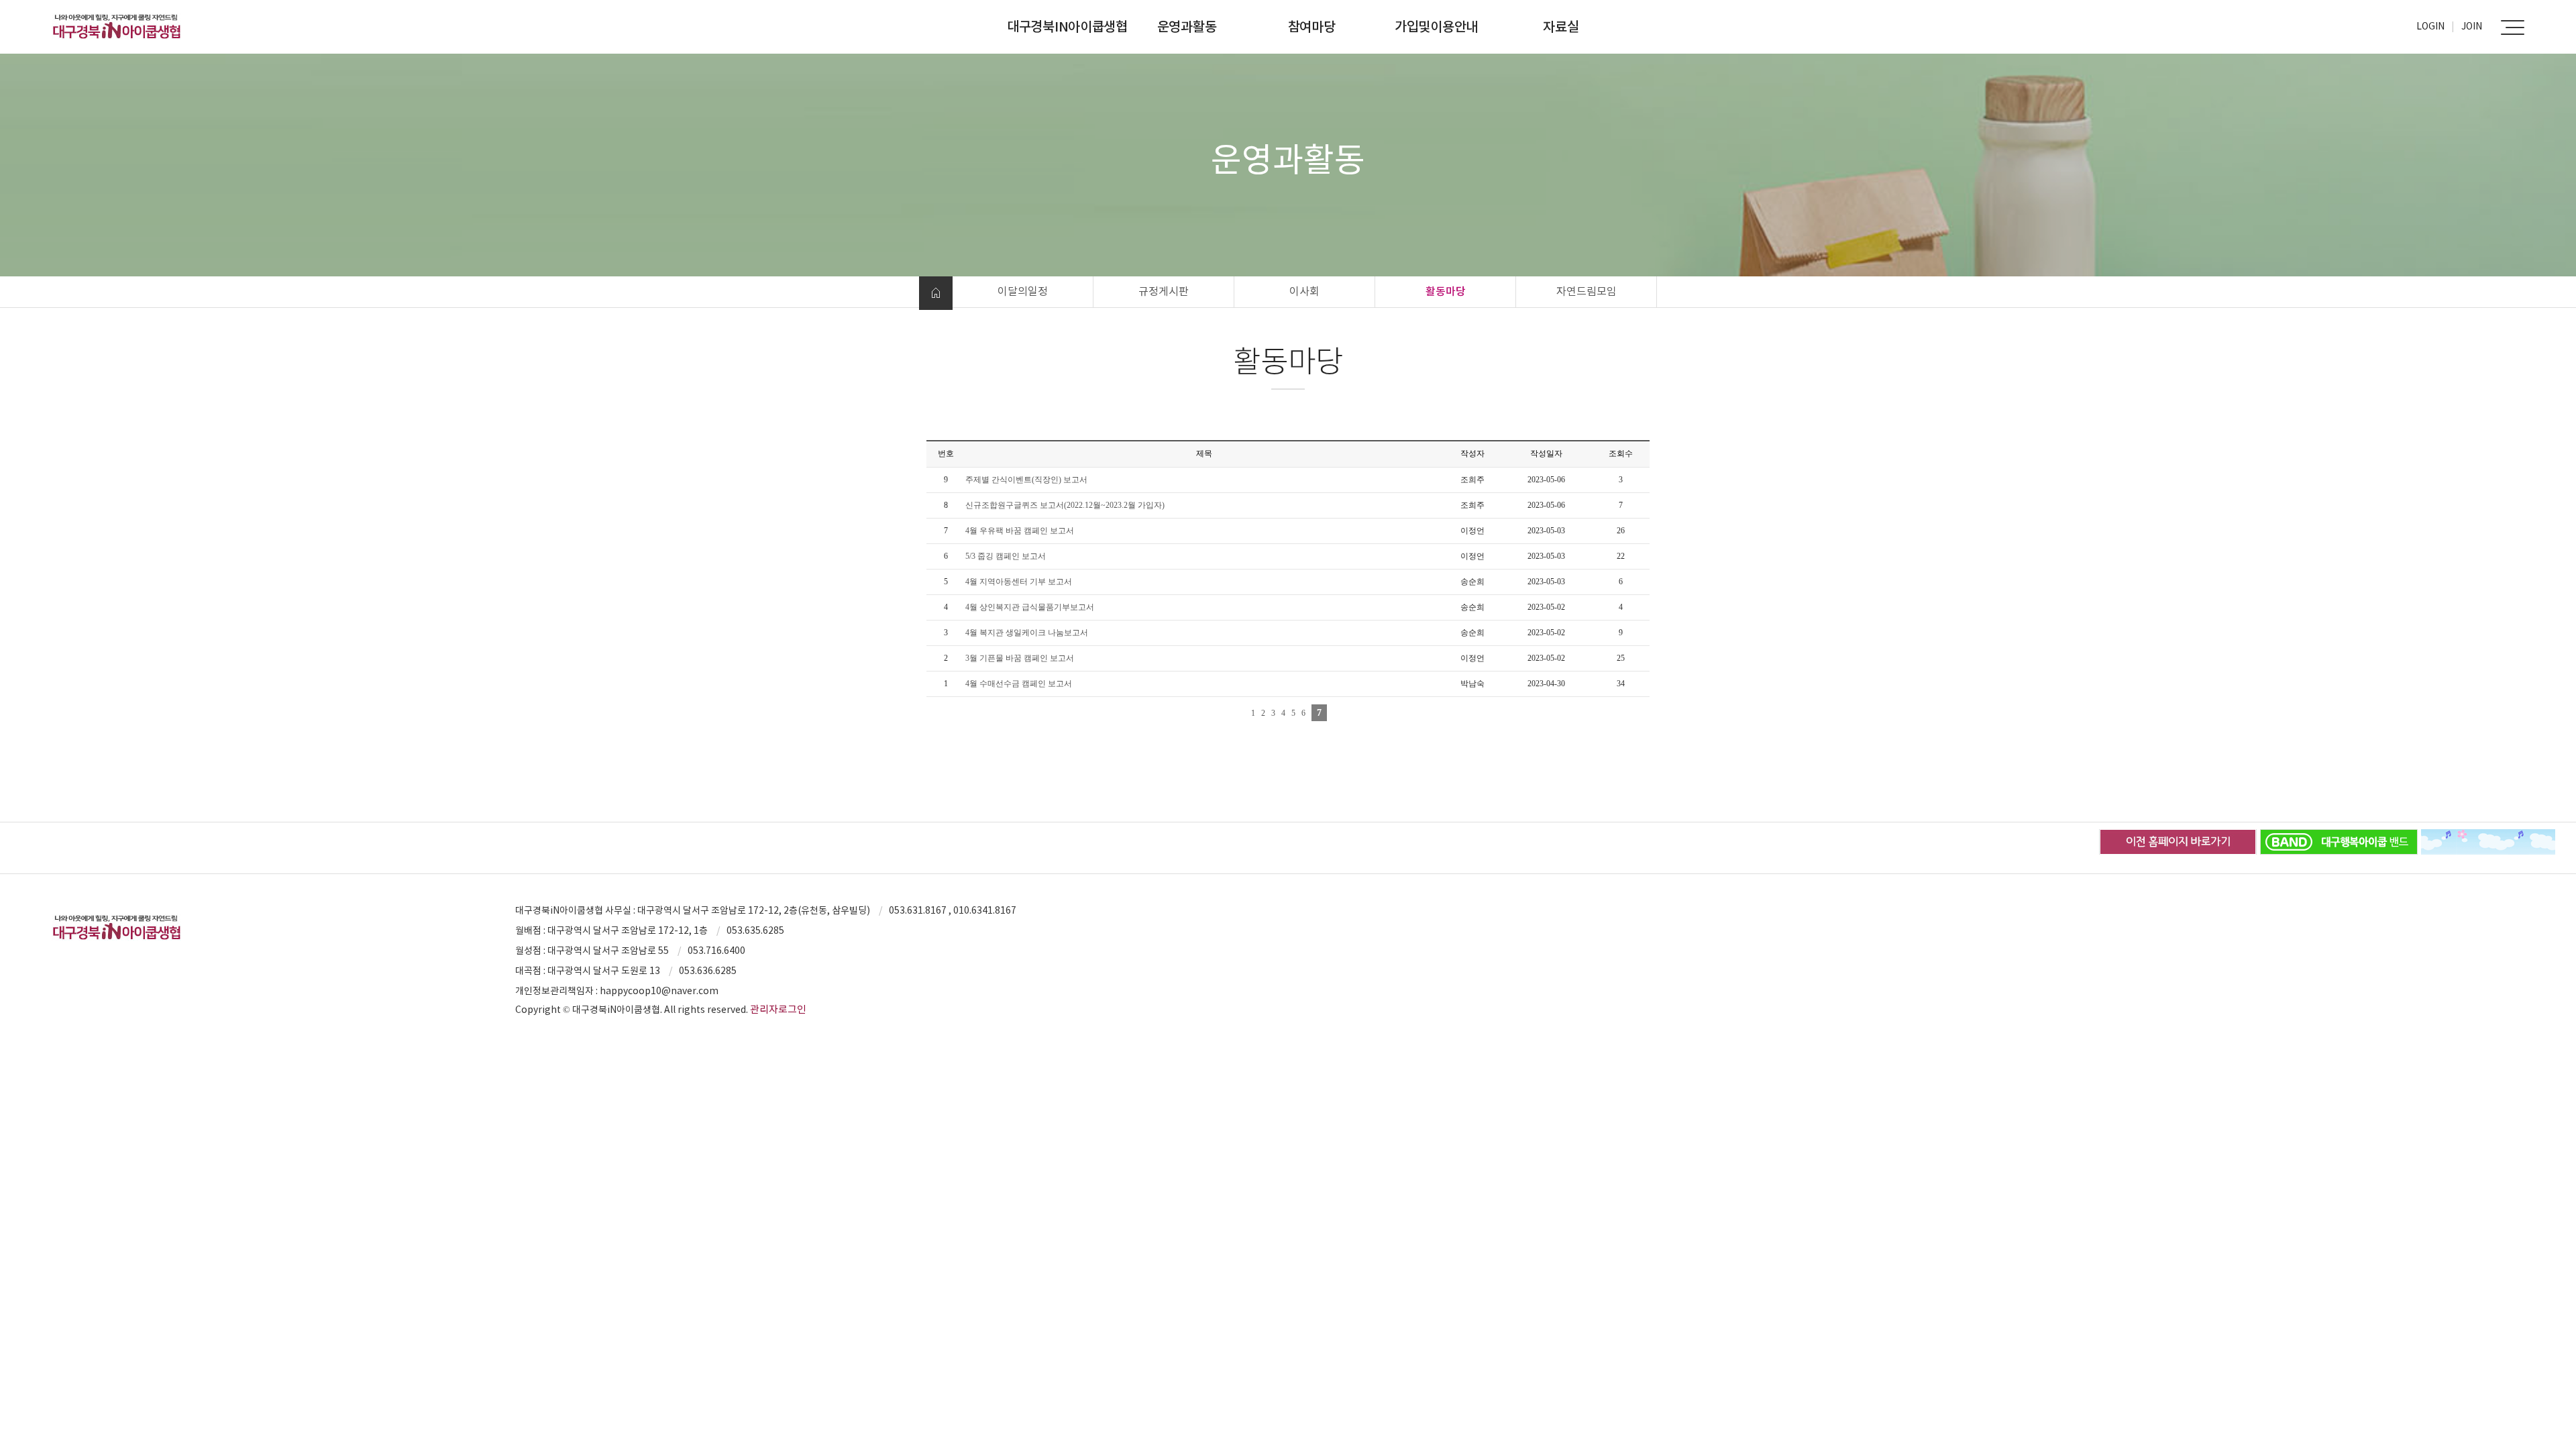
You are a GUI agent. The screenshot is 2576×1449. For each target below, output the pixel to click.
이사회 (1304, 291)
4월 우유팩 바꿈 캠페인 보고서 (1020, 531)
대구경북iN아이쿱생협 (1067, 27)
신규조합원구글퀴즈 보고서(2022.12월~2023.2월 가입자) (1065, 505)
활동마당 (1446, 291)
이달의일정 (1023, 291)
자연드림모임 (1587, 291)
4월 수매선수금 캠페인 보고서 (1019, 684)
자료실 (1561, 27)
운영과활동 (1187, 27)
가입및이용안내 (1436, 27)
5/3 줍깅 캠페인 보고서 (1006, 556)
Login (2430, 26)
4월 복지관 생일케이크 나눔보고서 (1027, 633)
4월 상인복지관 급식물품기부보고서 (1030, 607)
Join (2472, 26)
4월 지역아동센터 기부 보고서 (1019, 582)
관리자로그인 (778, 1009)
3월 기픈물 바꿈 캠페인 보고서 (1020, 658)
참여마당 (1312, 27)
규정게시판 (1164, 291)
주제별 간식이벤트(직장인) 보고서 (1026, 480)
